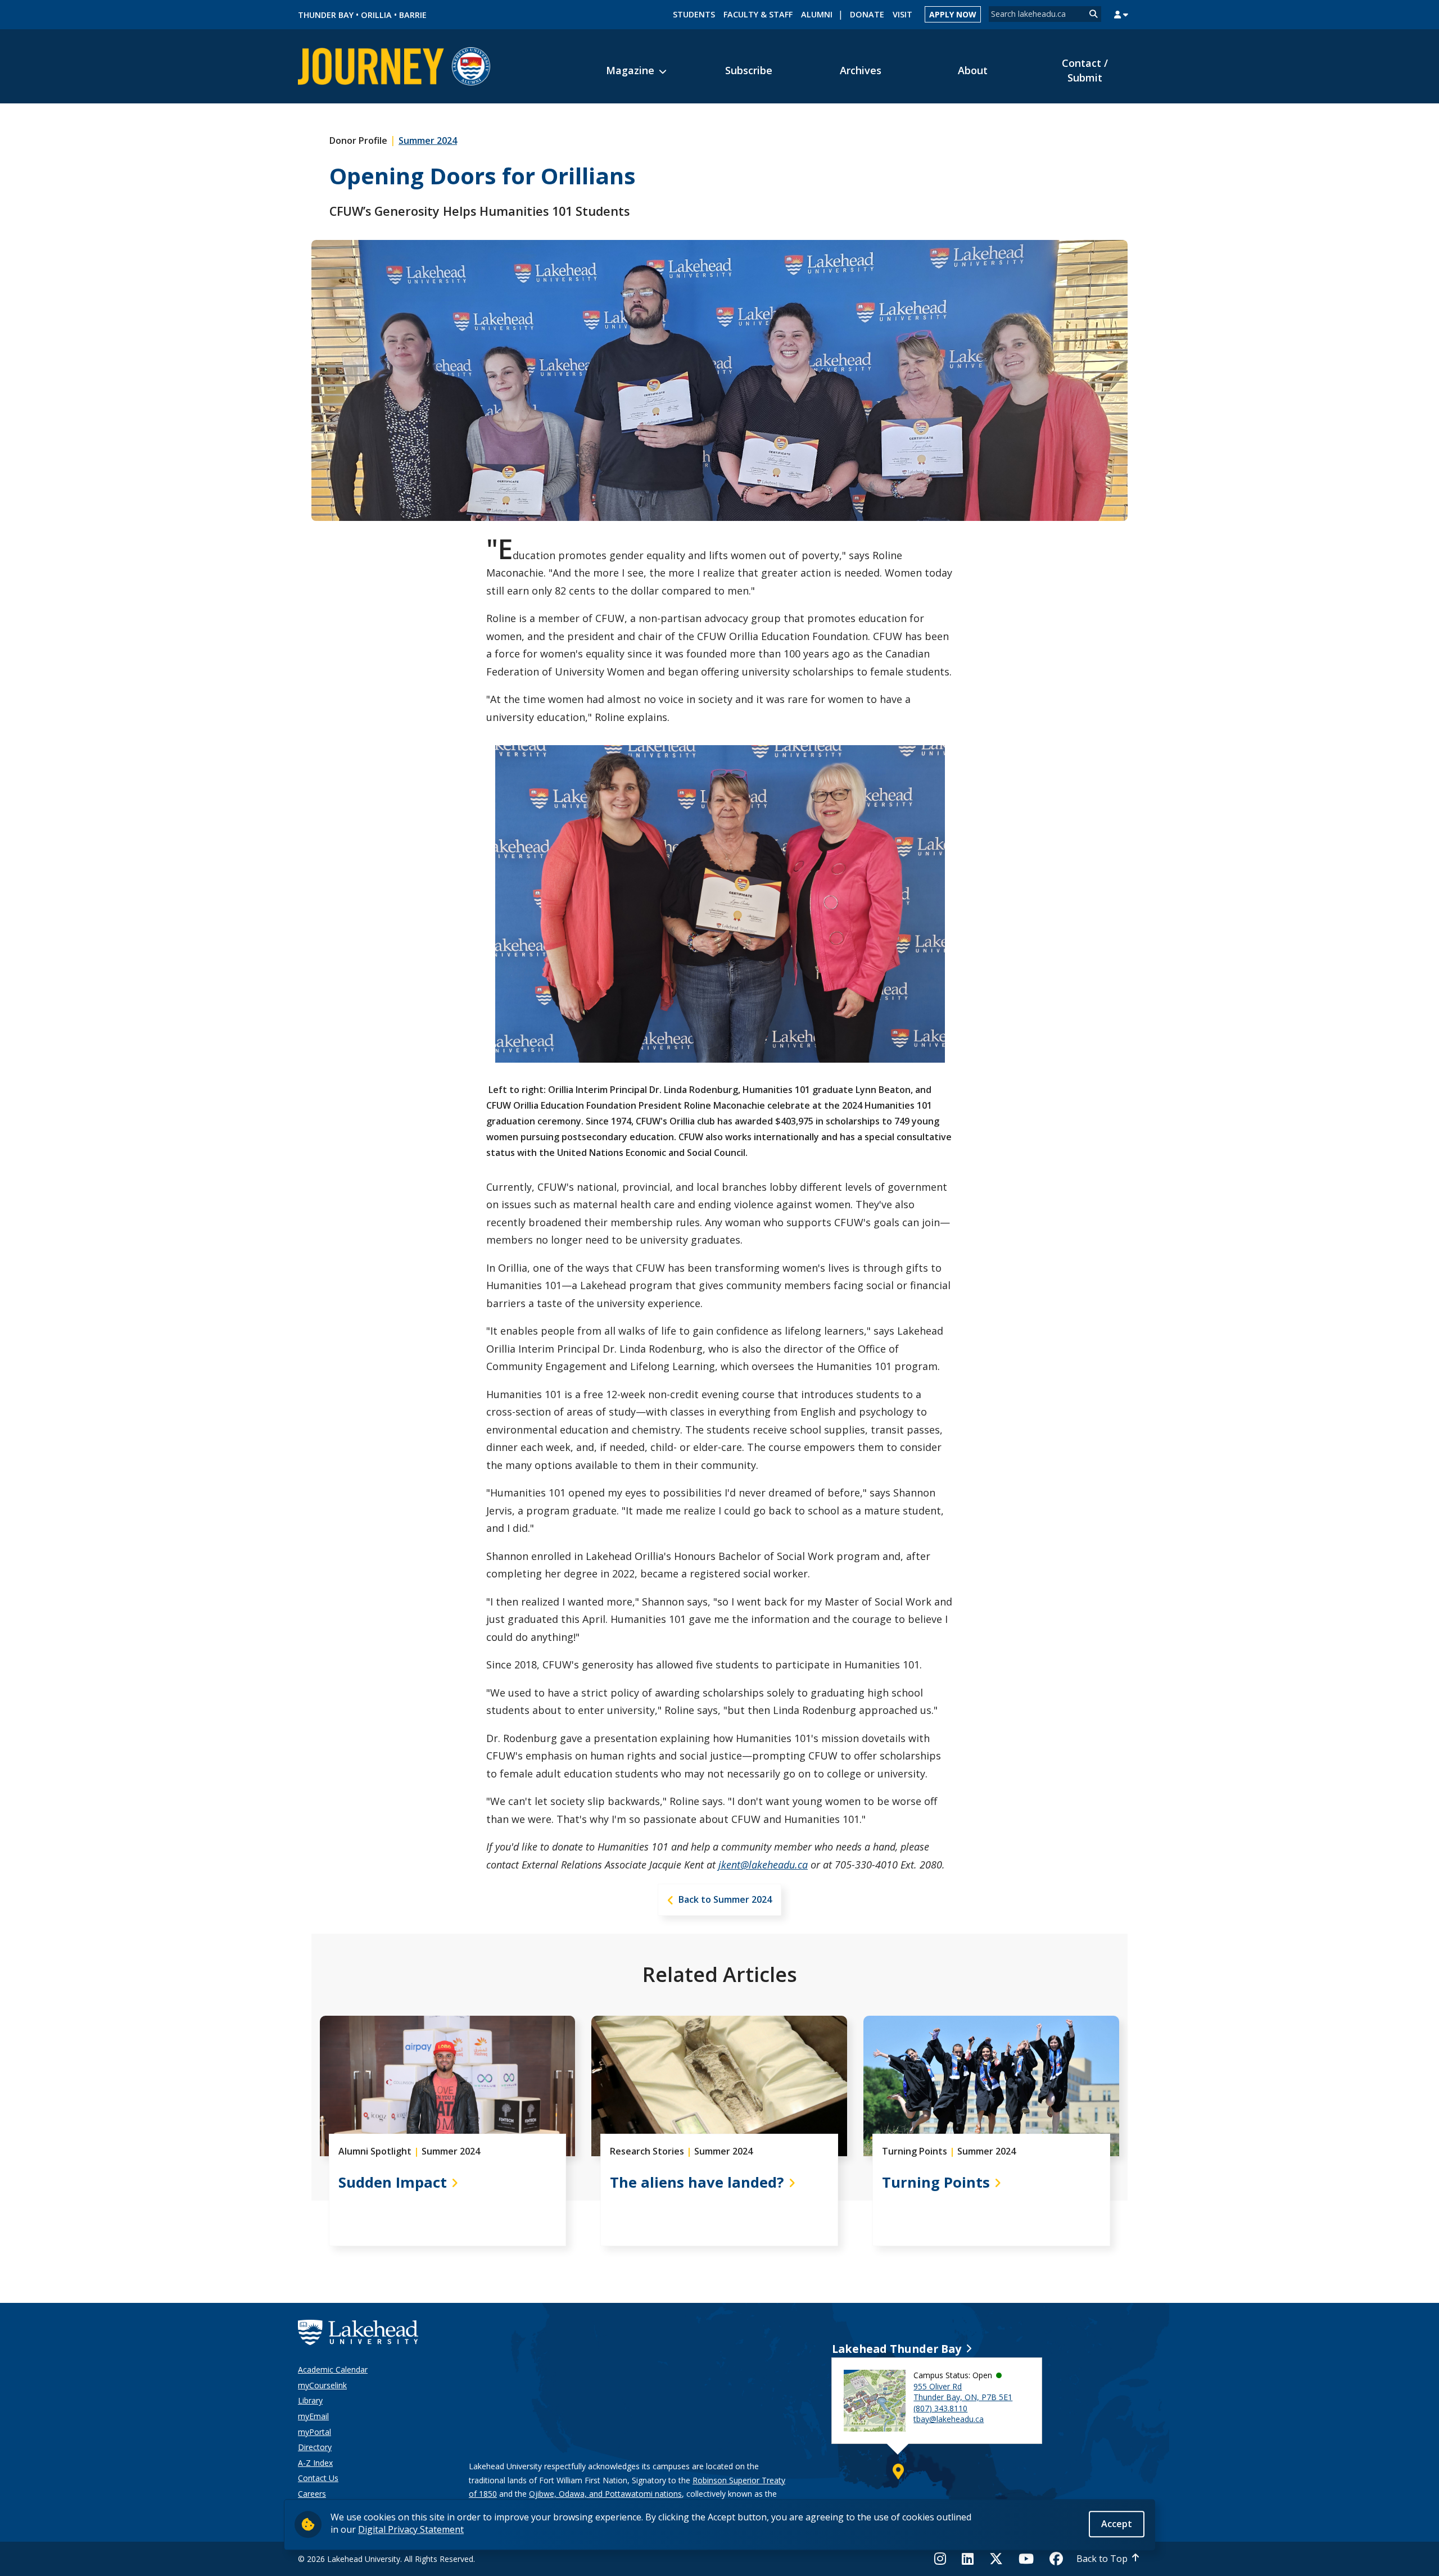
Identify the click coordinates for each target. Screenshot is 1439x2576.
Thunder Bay (326, 15)
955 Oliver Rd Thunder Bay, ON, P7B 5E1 (963, 2392)
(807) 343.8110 (940, 2408)
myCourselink (322, 2385)
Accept (1117, 2524)
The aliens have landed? (697, 2182)
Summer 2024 (428, 140)
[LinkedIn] (968, 2559)
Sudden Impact (393, 2182)
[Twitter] (996, 2559)
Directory (315, 2447)
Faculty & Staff (758, 14)
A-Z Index (315, 2463)
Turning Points (936, 2182)
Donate (867, 14)
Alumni (817, 14)
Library (310, 2400)
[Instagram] (944, 2559)
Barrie (413, 15)
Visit (902, 14)
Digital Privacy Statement (411, 2529)
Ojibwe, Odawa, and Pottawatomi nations (605, 2494)
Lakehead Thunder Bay (897, 2349)
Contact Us (318, 2478)
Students (694, 14)
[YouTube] (1026, 2559)
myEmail (313, 2416)
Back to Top (1102, 2559)
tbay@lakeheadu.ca (949, 2419)
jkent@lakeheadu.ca (763, 1865)
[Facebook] (1056, 2559)
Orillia (376, 15)
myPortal (315, 2432)
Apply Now (953, 14)
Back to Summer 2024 (725, 1899)
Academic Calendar (333, 2369)
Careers (312, 2494)
